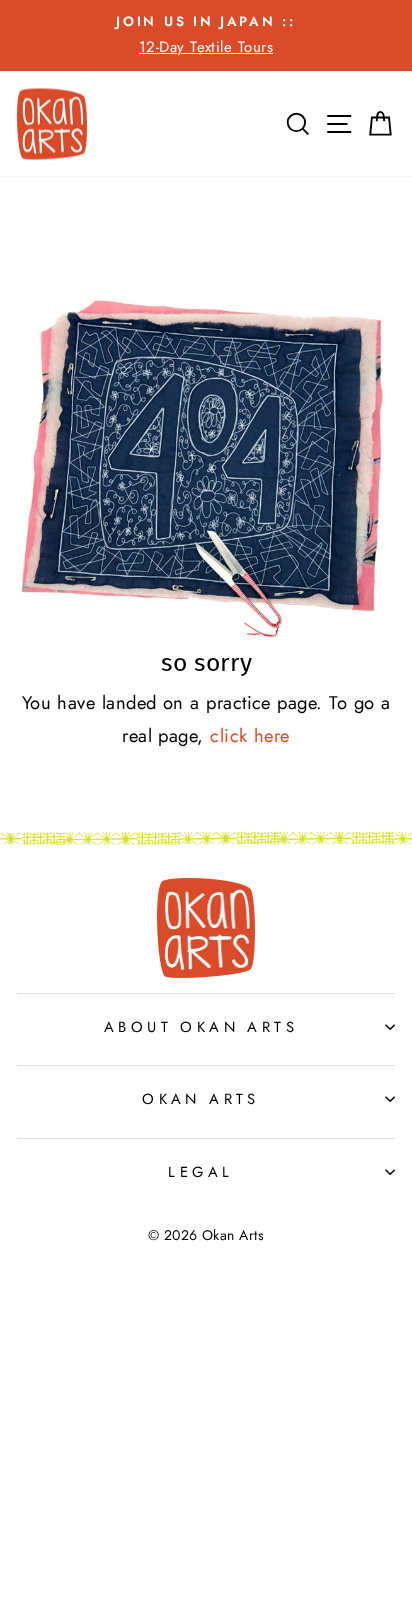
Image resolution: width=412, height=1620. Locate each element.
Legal (200, 1172)
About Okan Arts (201, 1027)
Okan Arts (201, 1099)
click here (250, 735)
